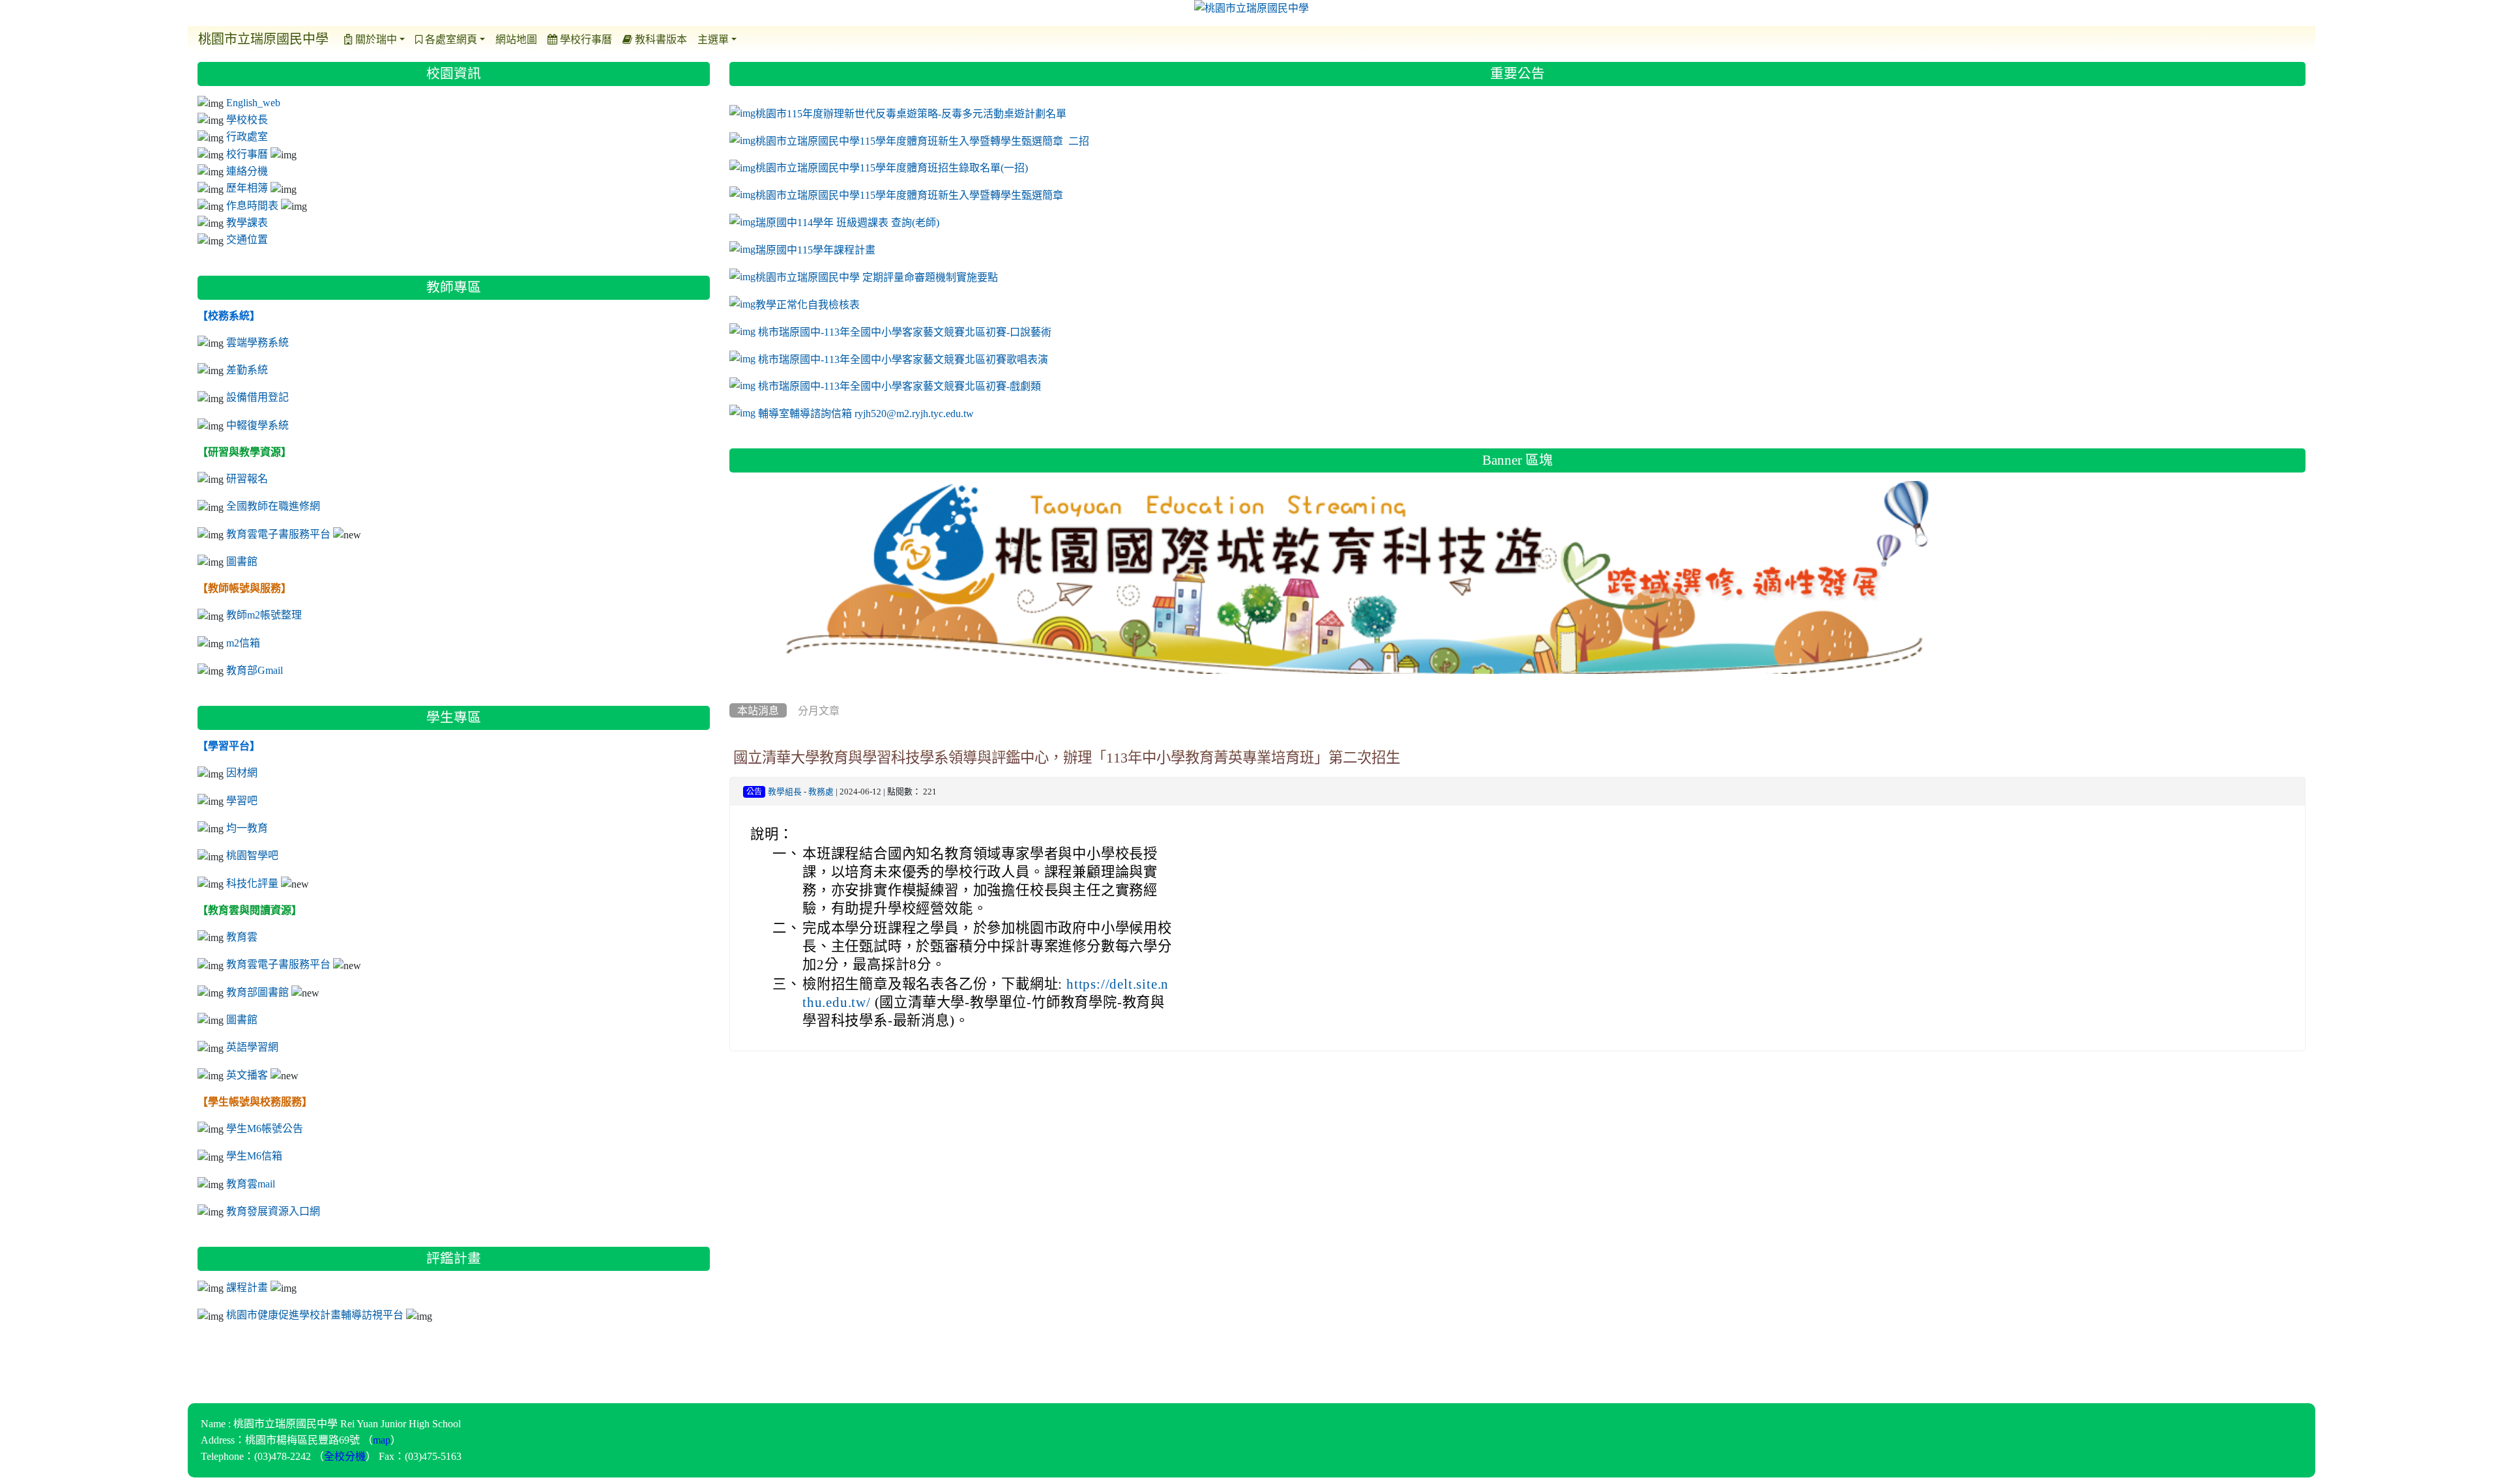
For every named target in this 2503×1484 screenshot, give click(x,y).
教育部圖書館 (257, 992)
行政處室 (247, 136)
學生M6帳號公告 (265, 1128)
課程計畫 (247, 1287)
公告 (754, 792)
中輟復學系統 (257, 425)
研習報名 (247, 478)
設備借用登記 (257, 397)
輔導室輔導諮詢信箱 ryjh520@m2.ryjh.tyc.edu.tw (867, 413)
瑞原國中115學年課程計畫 (815, 250)
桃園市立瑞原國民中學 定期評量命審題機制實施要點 (877, 277)
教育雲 (242, 937)
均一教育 (247, 828)
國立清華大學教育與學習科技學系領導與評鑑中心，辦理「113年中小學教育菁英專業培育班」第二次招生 (1067, 757)
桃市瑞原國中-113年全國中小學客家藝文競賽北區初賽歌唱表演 (903, 358)
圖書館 (242, 561)
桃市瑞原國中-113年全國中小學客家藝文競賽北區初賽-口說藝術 (905, 332)
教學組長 (785, 792)
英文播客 (247, 1075)
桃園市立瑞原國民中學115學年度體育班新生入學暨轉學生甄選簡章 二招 (922, 141)
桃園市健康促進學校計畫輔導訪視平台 (315, 1315)
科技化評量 (252, 883)
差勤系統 (247, 370)
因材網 (242, 772)
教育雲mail (251, 1184)
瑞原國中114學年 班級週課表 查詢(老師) (847, 222)
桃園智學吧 (252, 855)
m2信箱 (243, 643)
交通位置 (247, 239)
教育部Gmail (255, 670)
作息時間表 (252, 205)
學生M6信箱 (254, 1156)
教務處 (821, 792)
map (382, 1440)
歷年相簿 (247, 188)
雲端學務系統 (257, 342)
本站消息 (758, 710)
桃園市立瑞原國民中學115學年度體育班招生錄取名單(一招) (892, 167)
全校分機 (345, 1456)
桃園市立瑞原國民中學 (263, 39)
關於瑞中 (375, 39)
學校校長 (247, 119)
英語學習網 (252, 1047)
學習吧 (242, 800)
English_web (253, 102)
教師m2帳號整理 (264, 615)
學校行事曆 (585, 39)
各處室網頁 (450, 39)
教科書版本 (660, 39)
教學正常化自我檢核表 (808, 304)
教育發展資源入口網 (273, 1211)
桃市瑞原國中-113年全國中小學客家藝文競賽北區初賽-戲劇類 (900, 386)
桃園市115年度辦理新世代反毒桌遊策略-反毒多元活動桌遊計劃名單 (911, 113)
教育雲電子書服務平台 (278, 534)
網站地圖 (516, 39)
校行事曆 (247, 154)
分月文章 (819, 710)
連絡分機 (247, 171)
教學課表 (247, 222)
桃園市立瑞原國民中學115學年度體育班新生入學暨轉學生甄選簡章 (909, 195)
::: (732, 57)
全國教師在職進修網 (273, 506)
